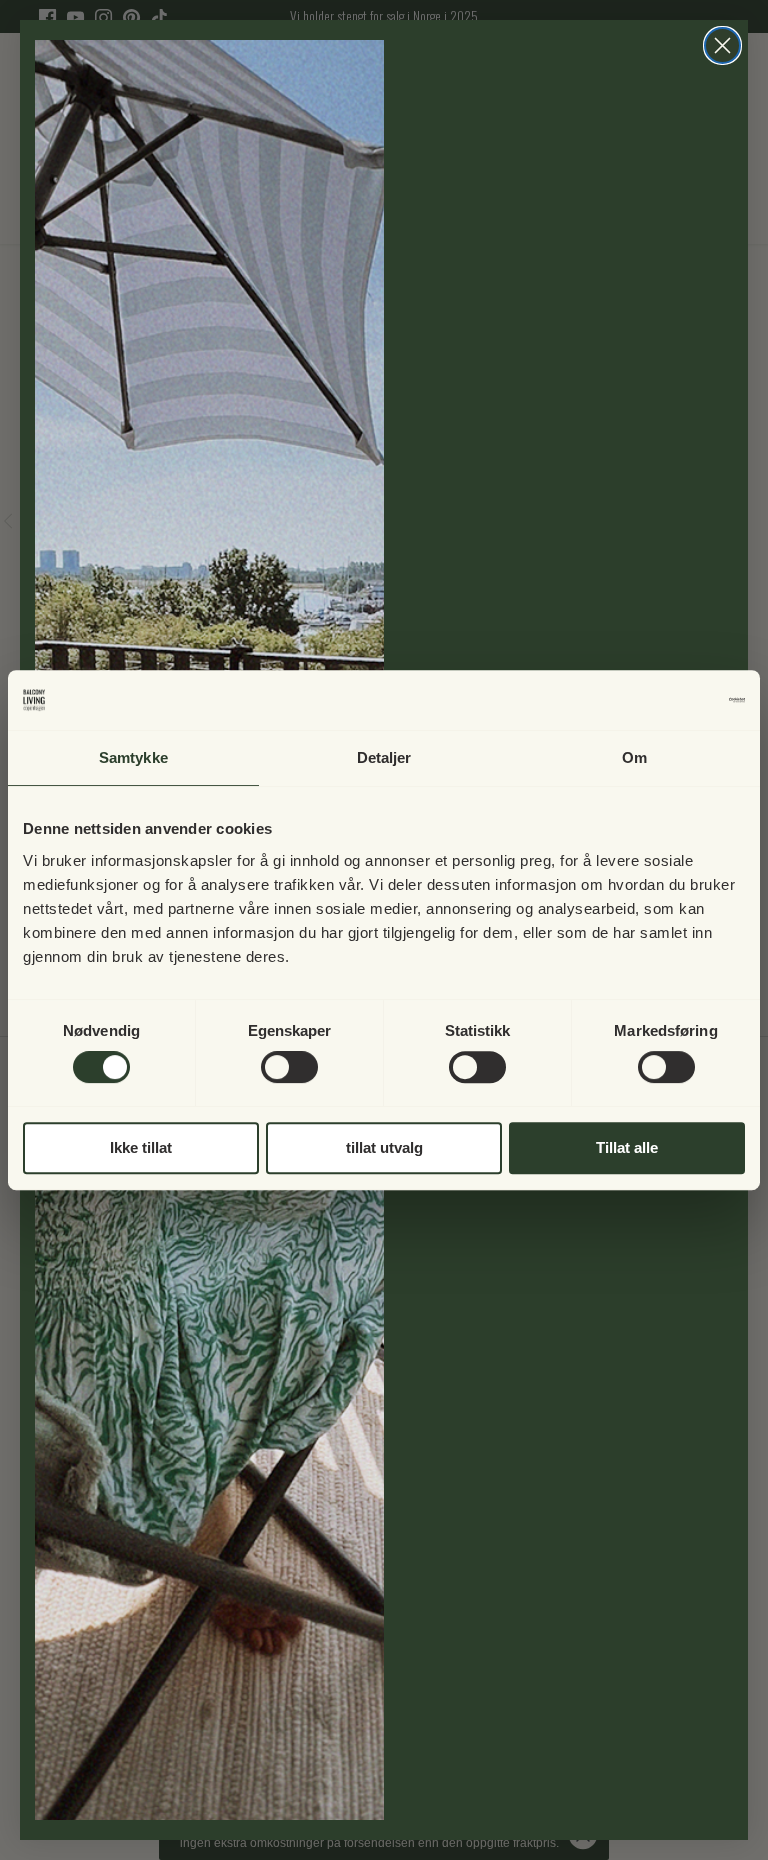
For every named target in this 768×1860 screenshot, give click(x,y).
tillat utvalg (384, 1147)
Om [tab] (634, 757)
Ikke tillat (141, 1147)
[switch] (289, 1067)
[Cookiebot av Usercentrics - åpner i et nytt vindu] (657, 700)
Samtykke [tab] (133, 757)
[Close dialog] (722, 45)
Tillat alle (627, 1147)
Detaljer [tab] (384, 757)
